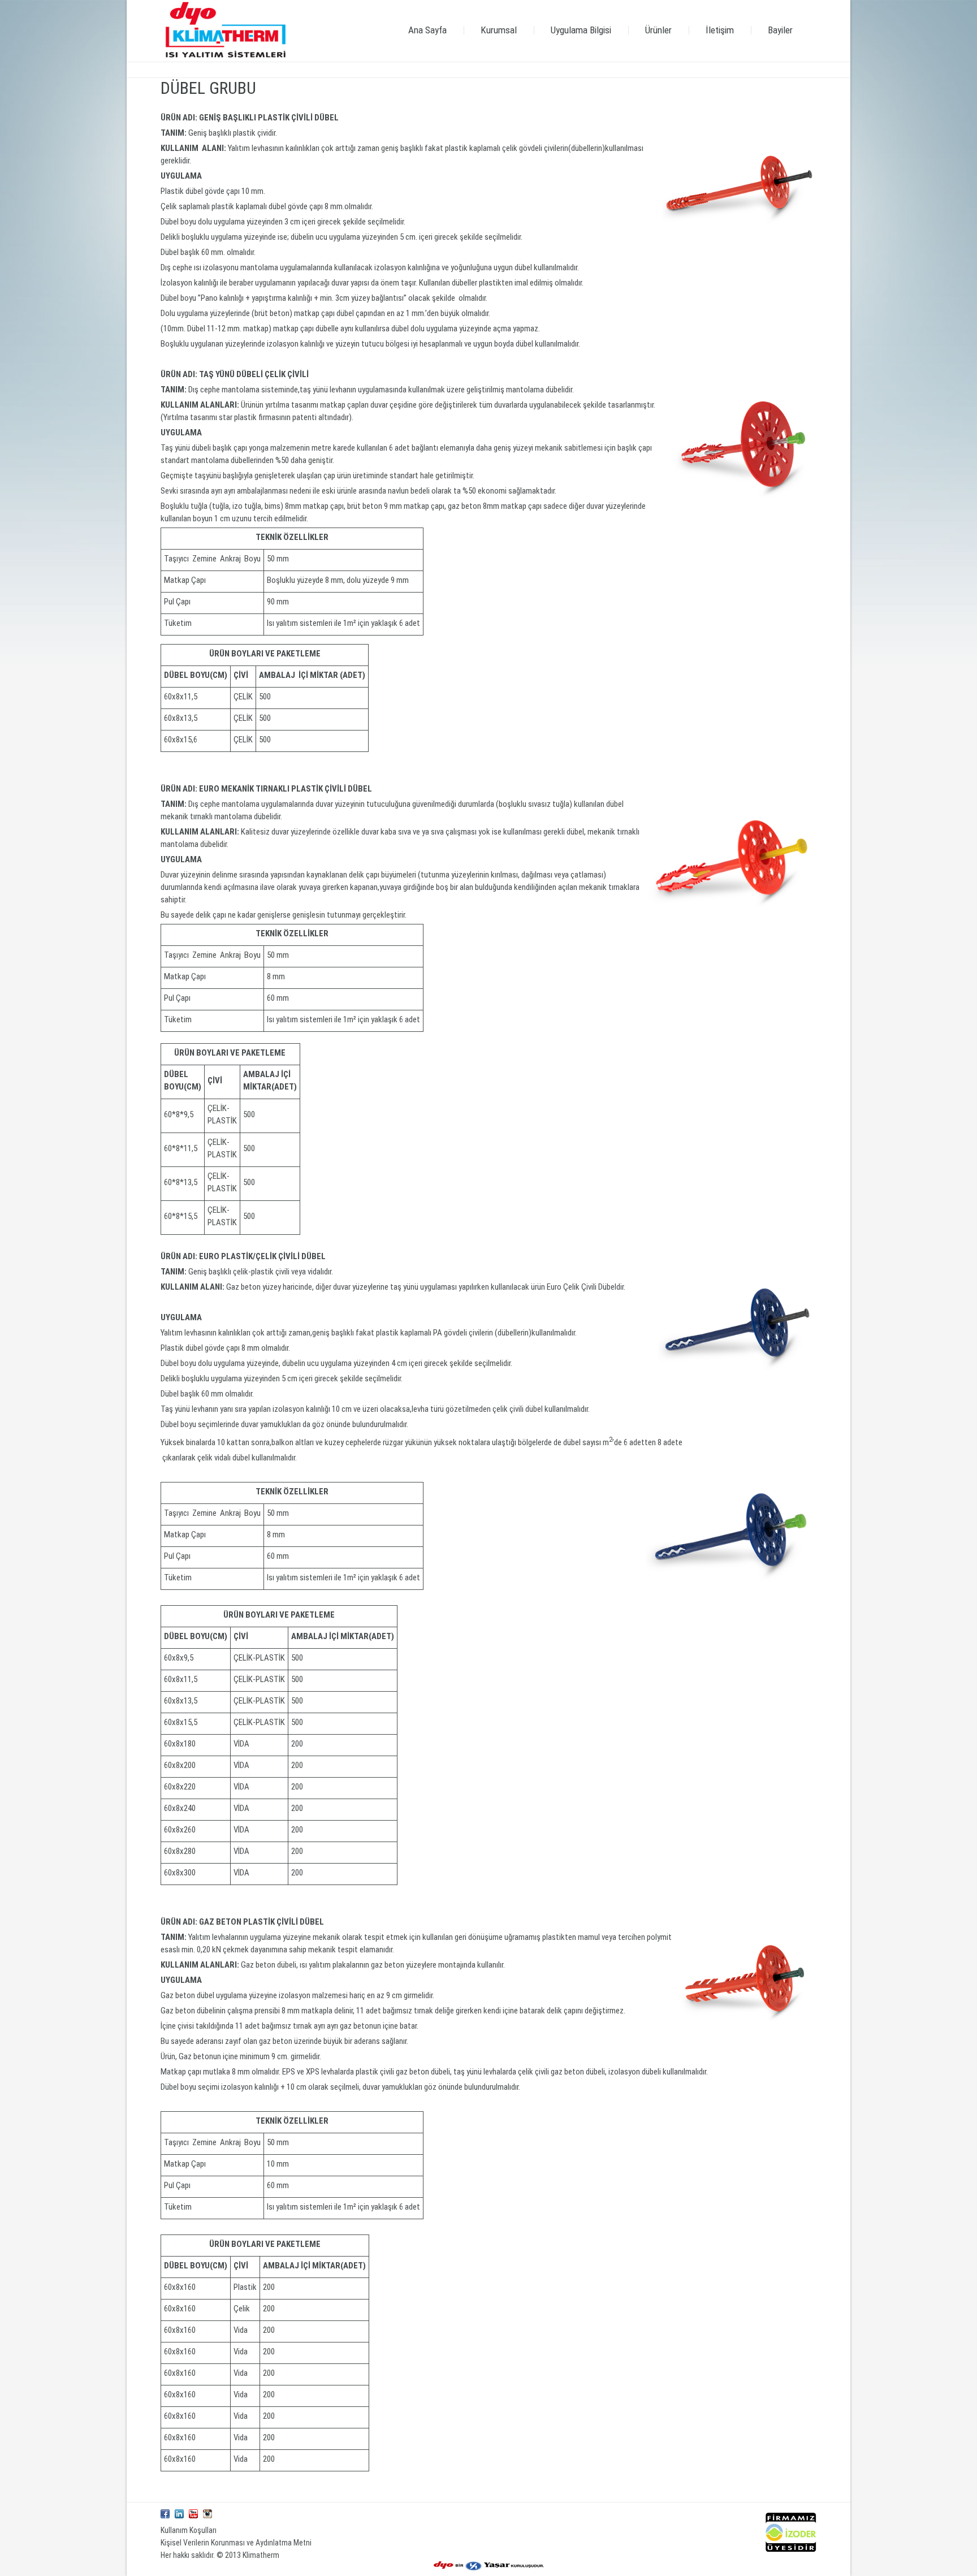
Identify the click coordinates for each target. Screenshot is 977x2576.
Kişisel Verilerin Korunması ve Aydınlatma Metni (236, 2543)
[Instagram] (207, 2514)
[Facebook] (165, 2514)
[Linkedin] (179, 2514)
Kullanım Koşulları (189, 2530)
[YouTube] (193, 2514)
